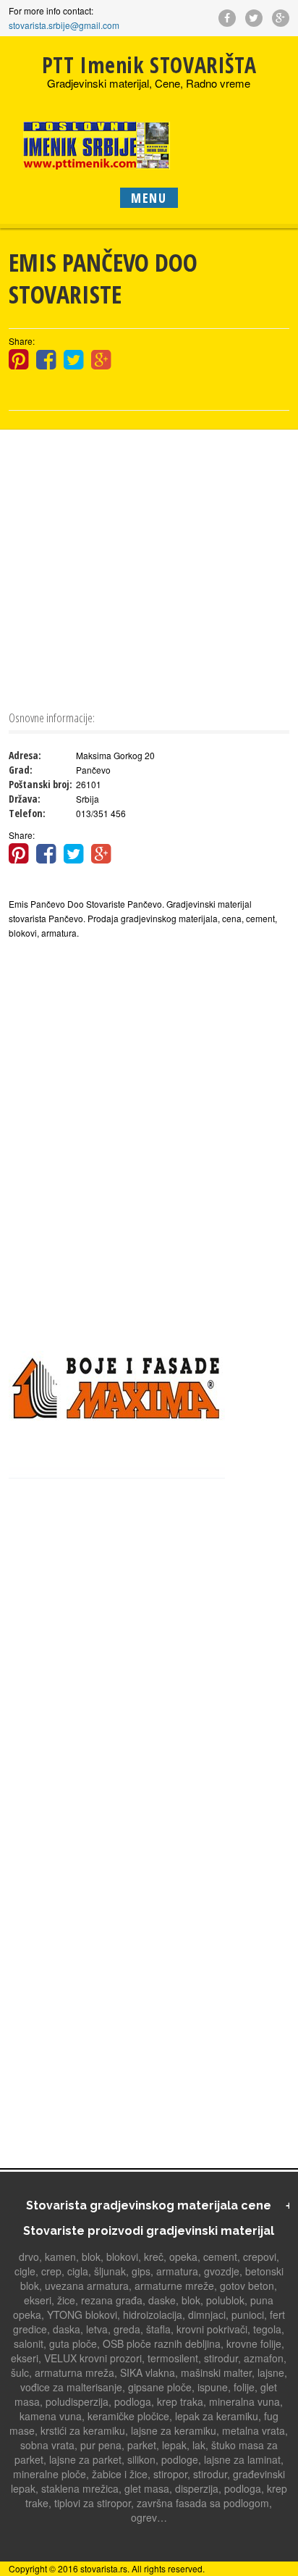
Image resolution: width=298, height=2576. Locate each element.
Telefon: (27, 813)
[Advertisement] (149, 568)
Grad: (21, 770)
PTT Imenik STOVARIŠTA (149, 65)
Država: (25, 799)
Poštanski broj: (41, 784)
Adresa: (25, 755)
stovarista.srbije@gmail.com (64, 25)
